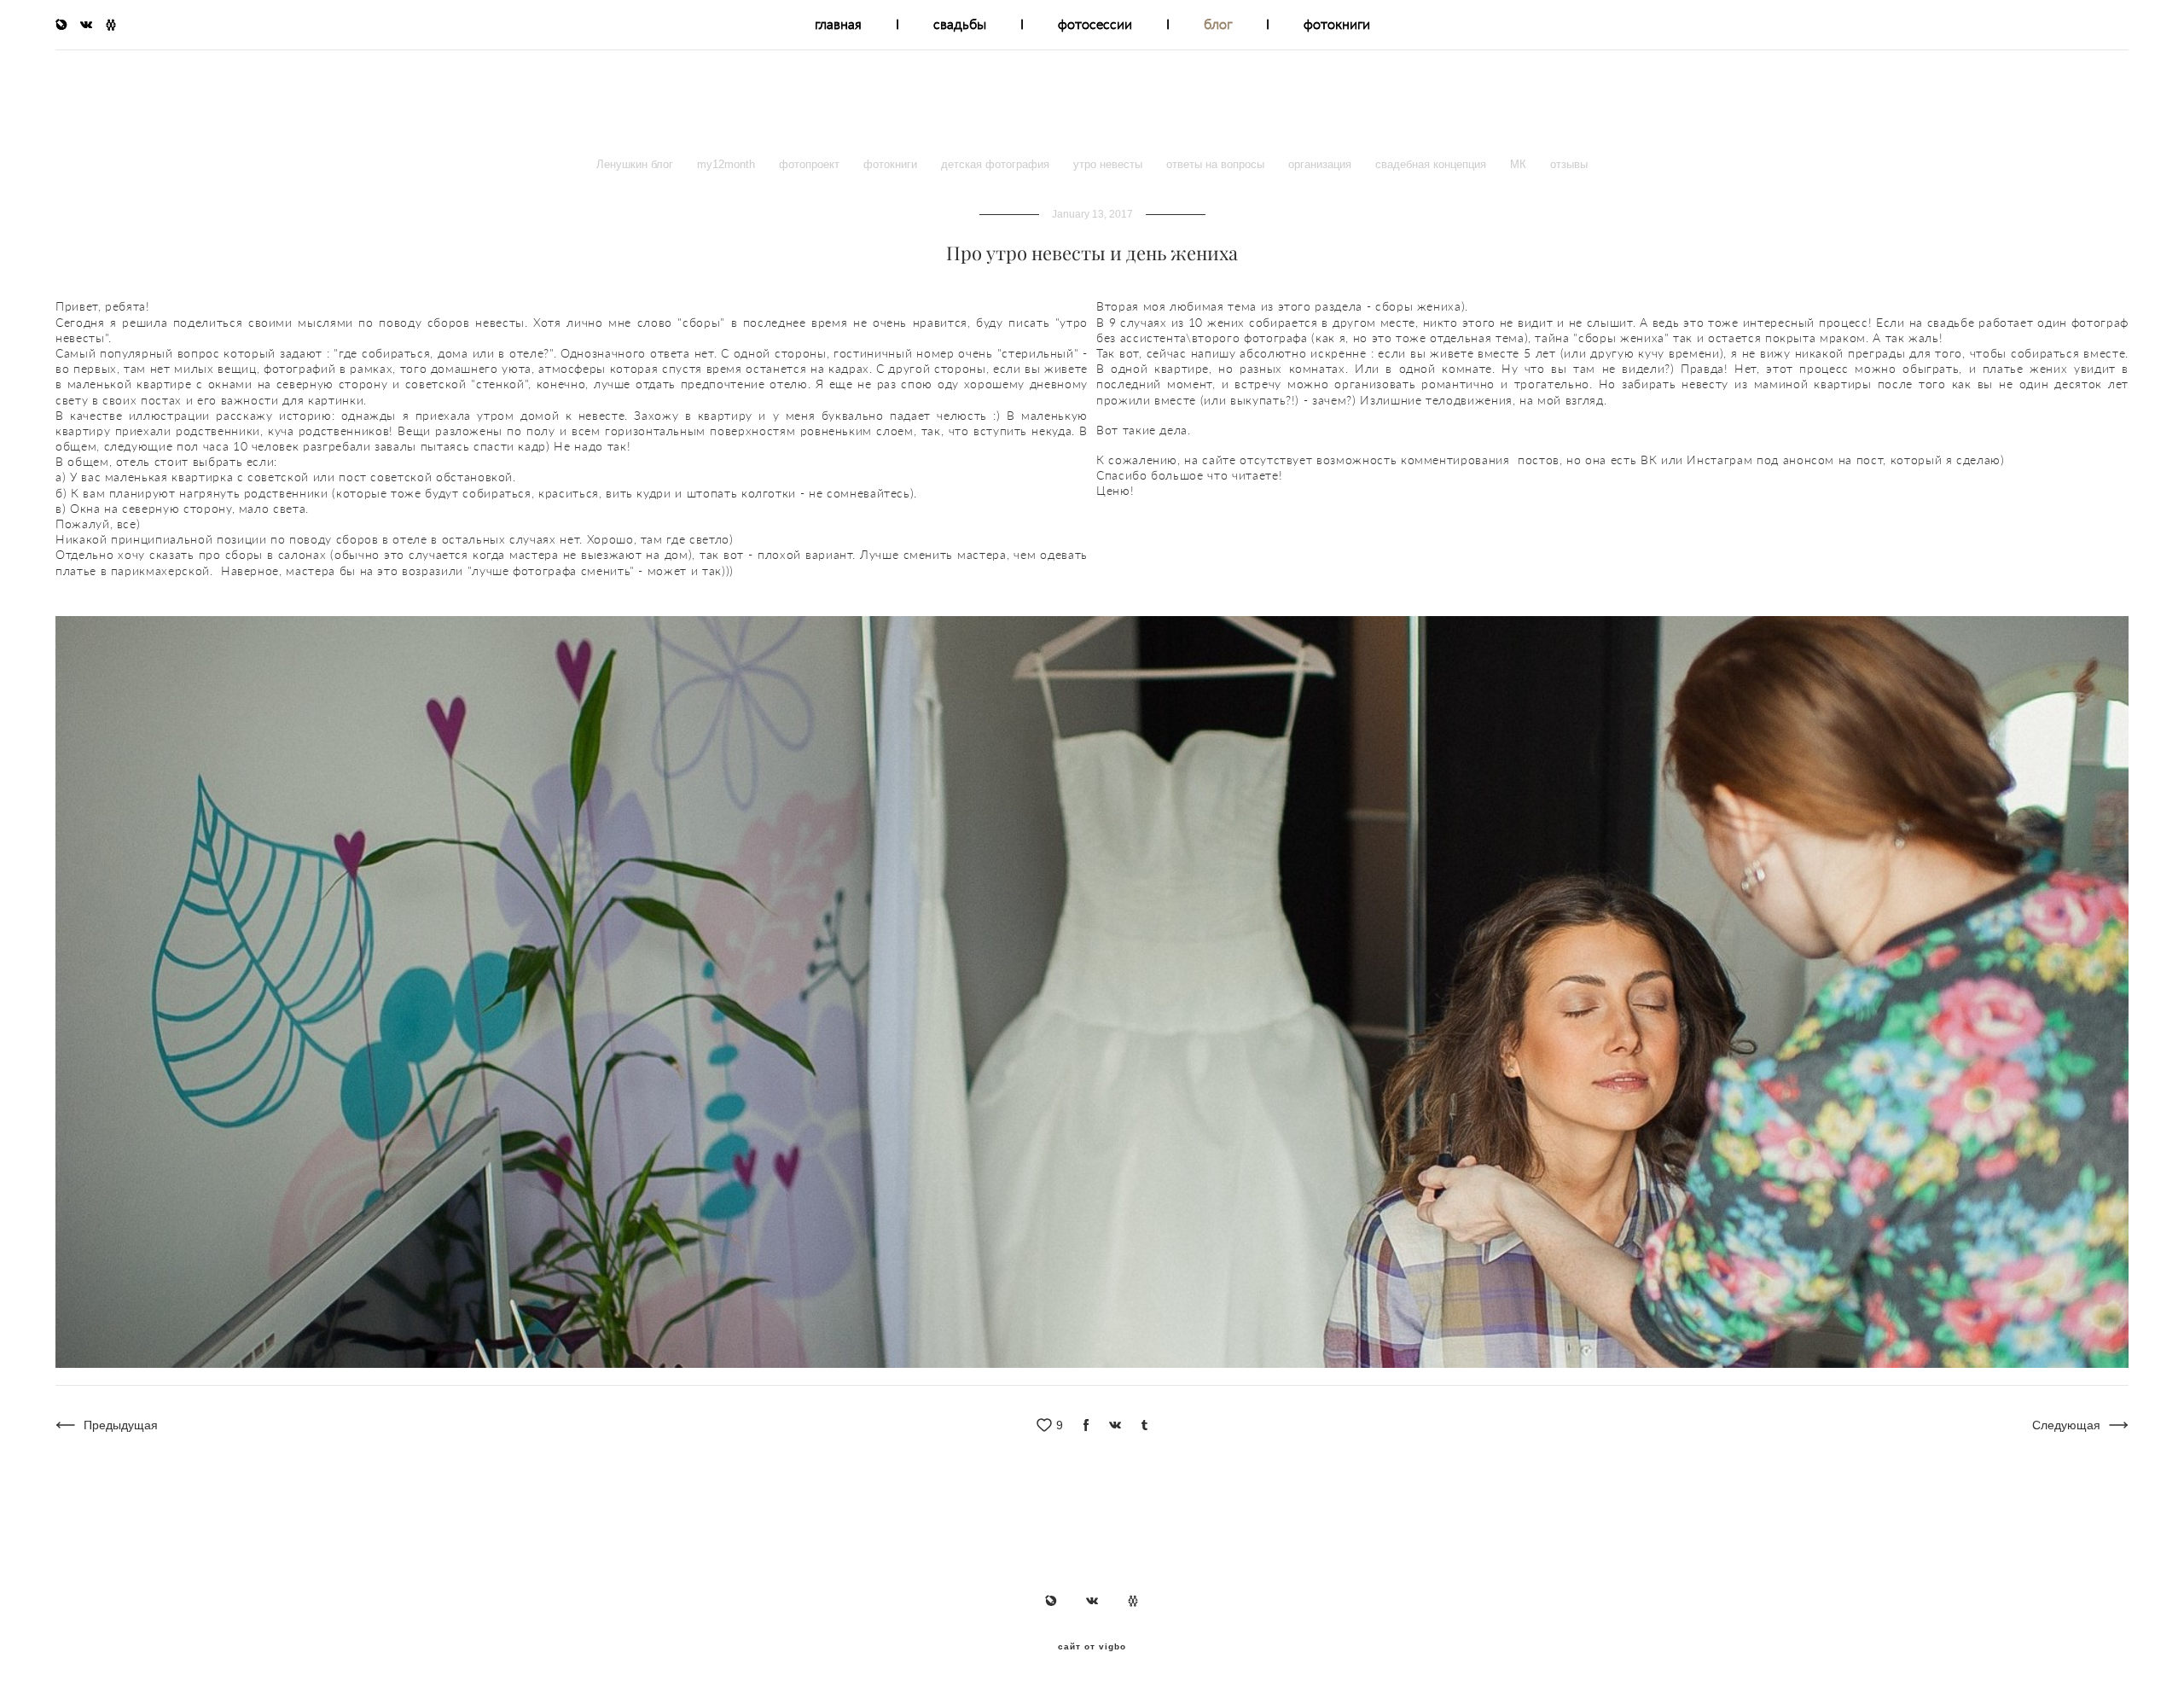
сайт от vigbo (1092, 1647)
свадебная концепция (1432, 164)
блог (1218, 24)
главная (838, 24)
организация (1321, 164)
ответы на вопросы (1217, 164)
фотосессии (1095, 24)
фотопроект (811, 164)
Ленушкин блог (636, 164)
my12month (728, 164)
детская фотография (997, 164)
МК (1520, 164)
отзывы (1569, 164)
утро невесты (1109, 164)
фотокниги (1337, 24)
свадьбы (960, 24)
